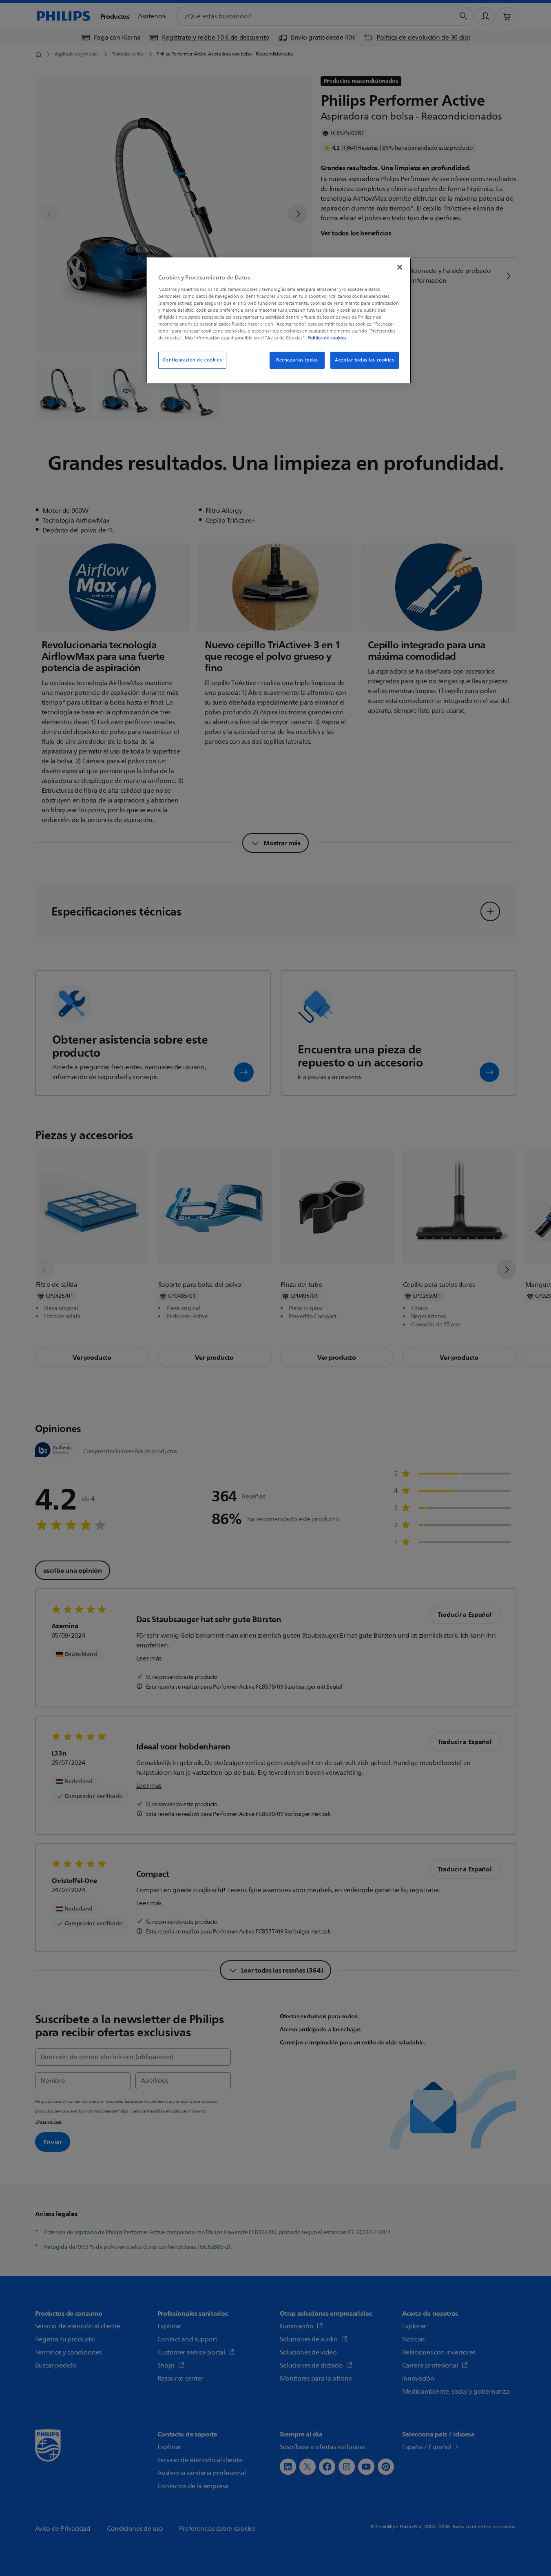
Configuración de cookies (193, 360)
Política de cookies (327, 338)
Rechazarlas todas (297, 360)
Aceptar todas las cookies (364, 360)
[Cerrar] (400, 267)
